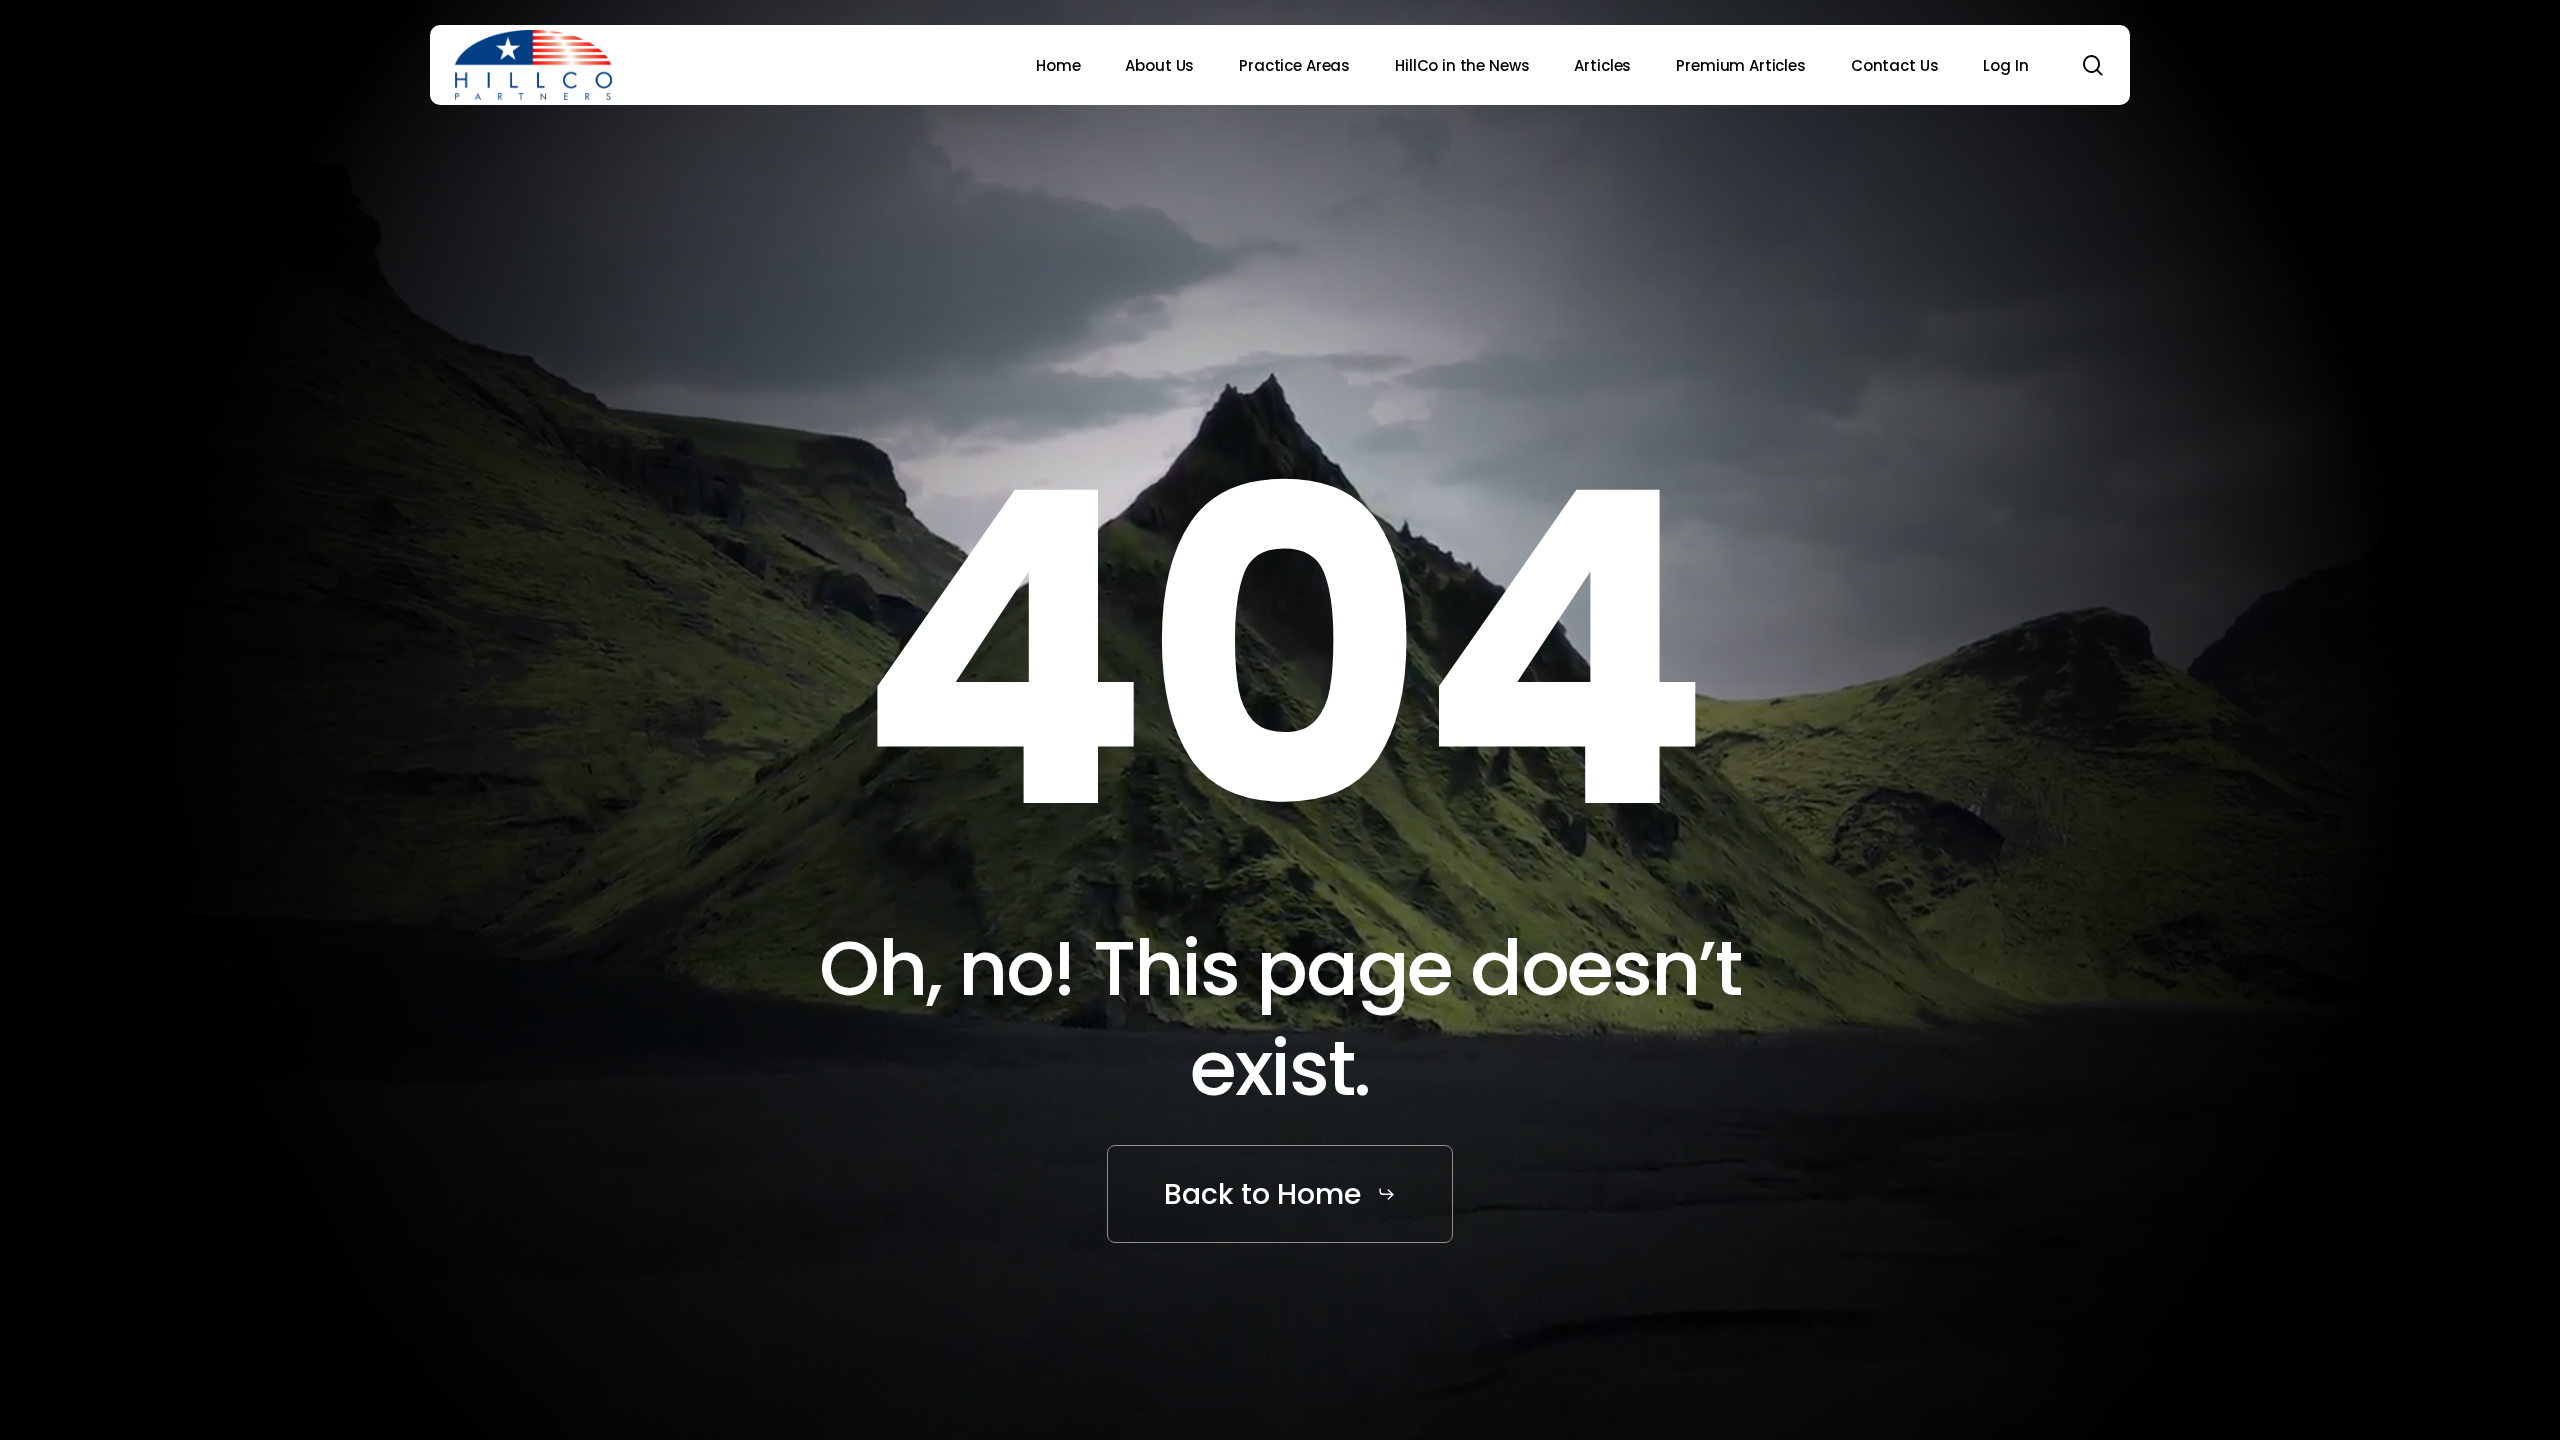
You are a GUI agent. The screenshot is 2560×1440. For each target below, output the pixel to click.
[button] (1279, 1194)
